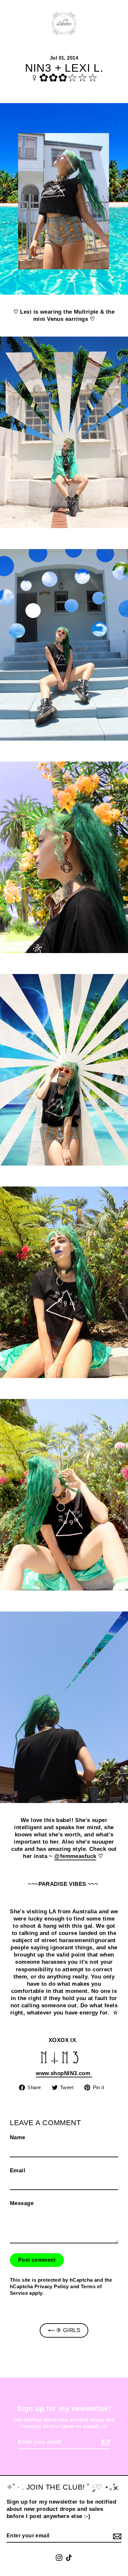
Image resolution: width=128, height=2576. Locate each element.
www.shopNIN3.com (64, 2073)
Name (18, 2137)
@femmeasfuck (75, 1856)
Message (22, 2203)
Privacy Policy (52, 2286)
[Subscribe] (116, 2536)
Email (18, 2171)
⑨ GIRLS (67, 2330)
